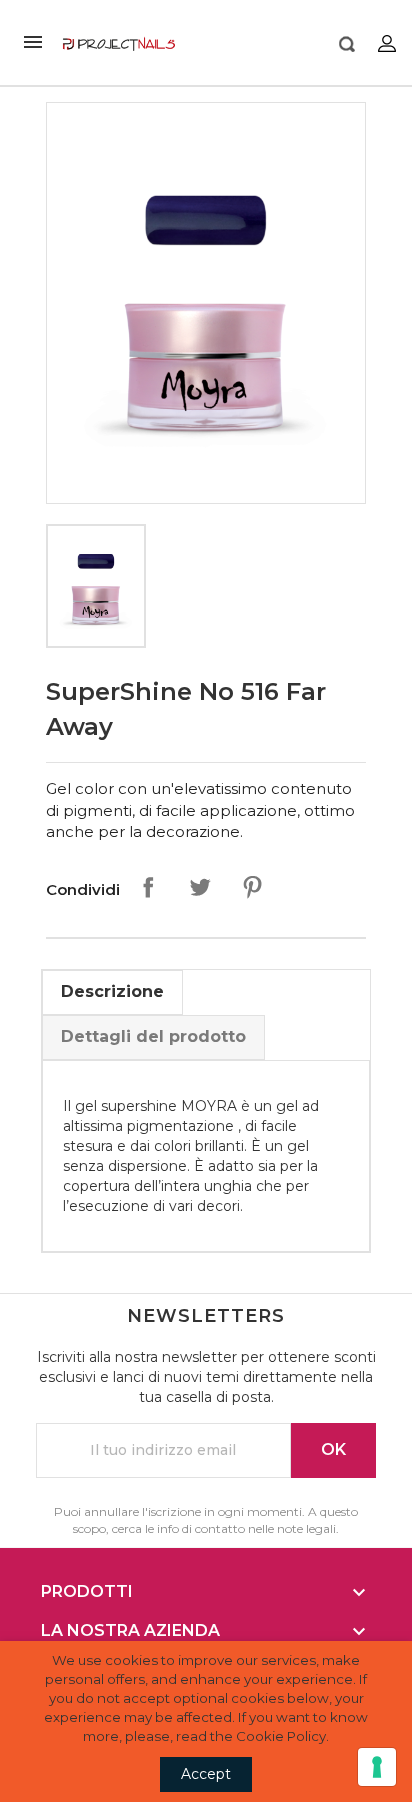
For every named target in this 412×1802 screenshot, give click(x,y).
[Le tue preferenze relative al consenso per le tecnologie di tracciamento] (377, 1767)
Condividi (148, 887)
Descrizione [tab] (112, 991)
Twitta (200, 887)
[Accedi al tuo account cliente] (387, 42)
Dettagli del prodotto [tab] (153, 1036)
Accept (206, 1774)
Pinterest (252, 887)
